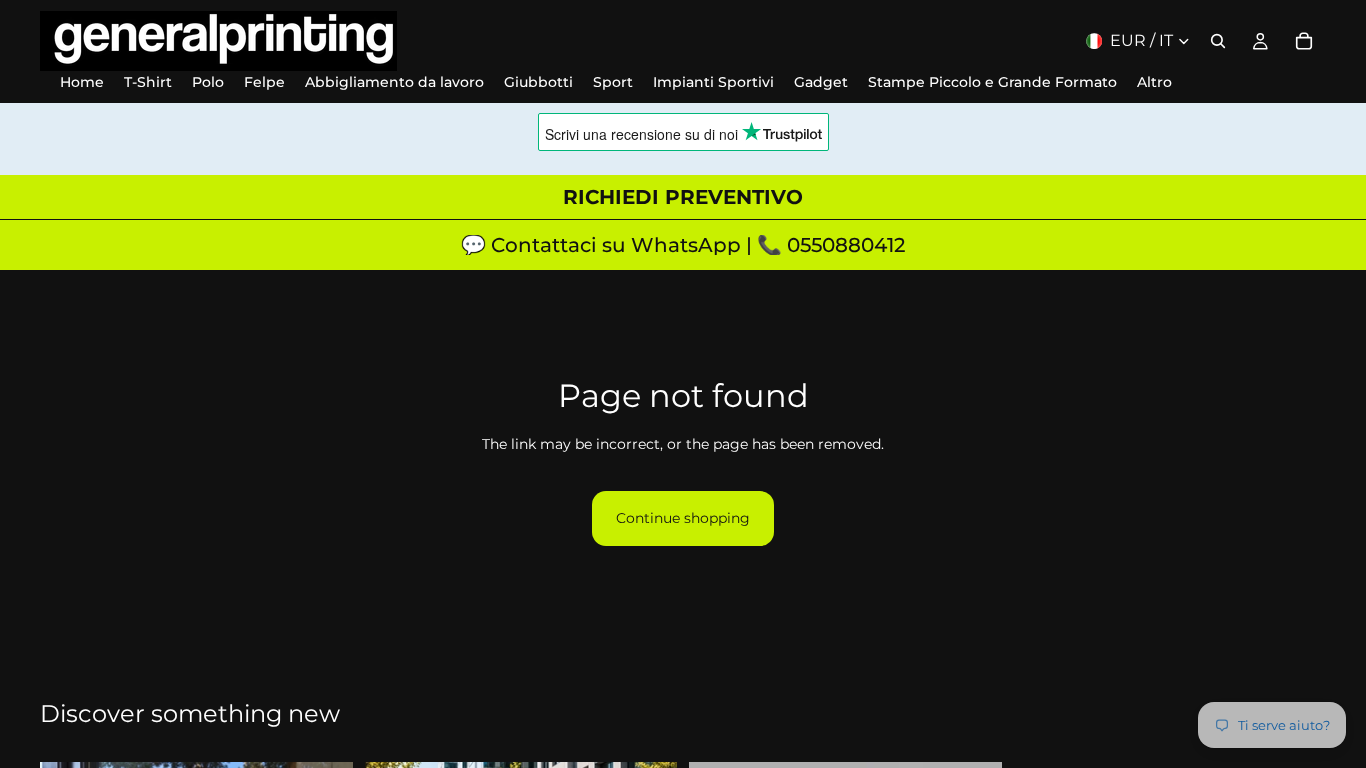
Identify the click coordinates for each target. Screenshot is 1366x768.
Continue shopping (683, 518)
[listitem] (1154, 82)
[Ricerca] (1218, 41)
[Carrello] (1304, 41)
